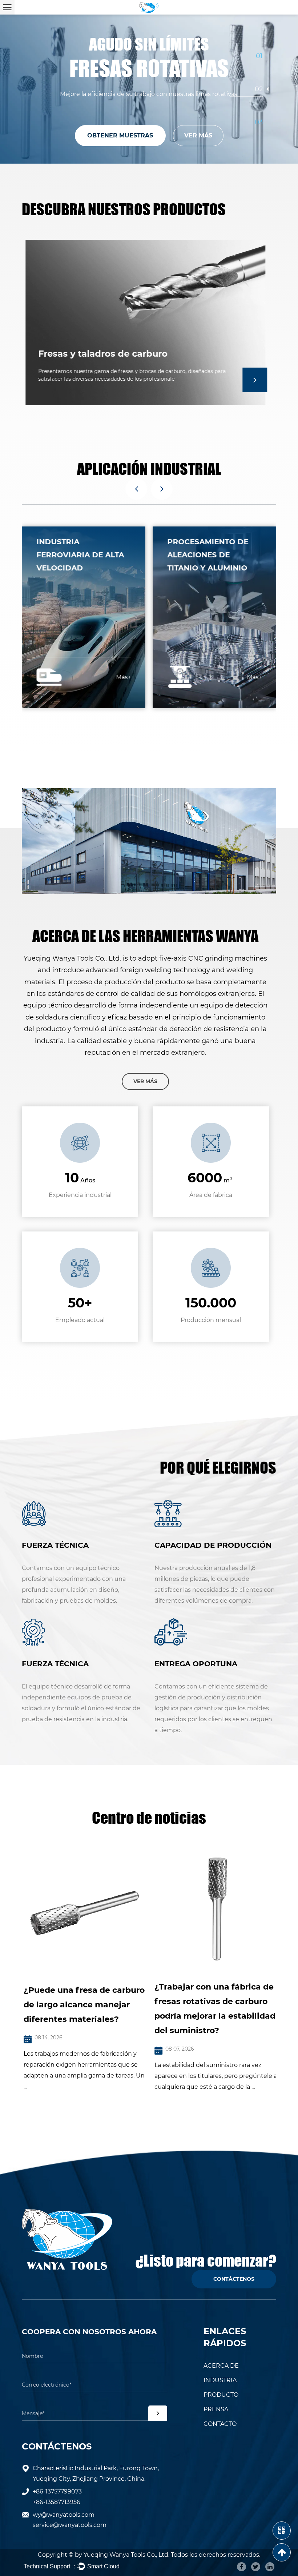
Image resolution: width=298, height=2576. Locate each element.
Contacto (220, 2424)
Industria (220, 2380)
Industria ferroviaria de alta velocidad (80, 555)
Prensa (216, 2409)
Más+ (123, 677)
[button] (136, 489)
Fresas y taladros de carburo (99, 354)
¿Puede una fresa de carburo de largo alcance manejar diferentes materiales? (82, 2005)
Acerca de (221, 2366)
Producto (221, 2395)
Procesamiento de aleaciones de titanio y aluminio (208, 555)
